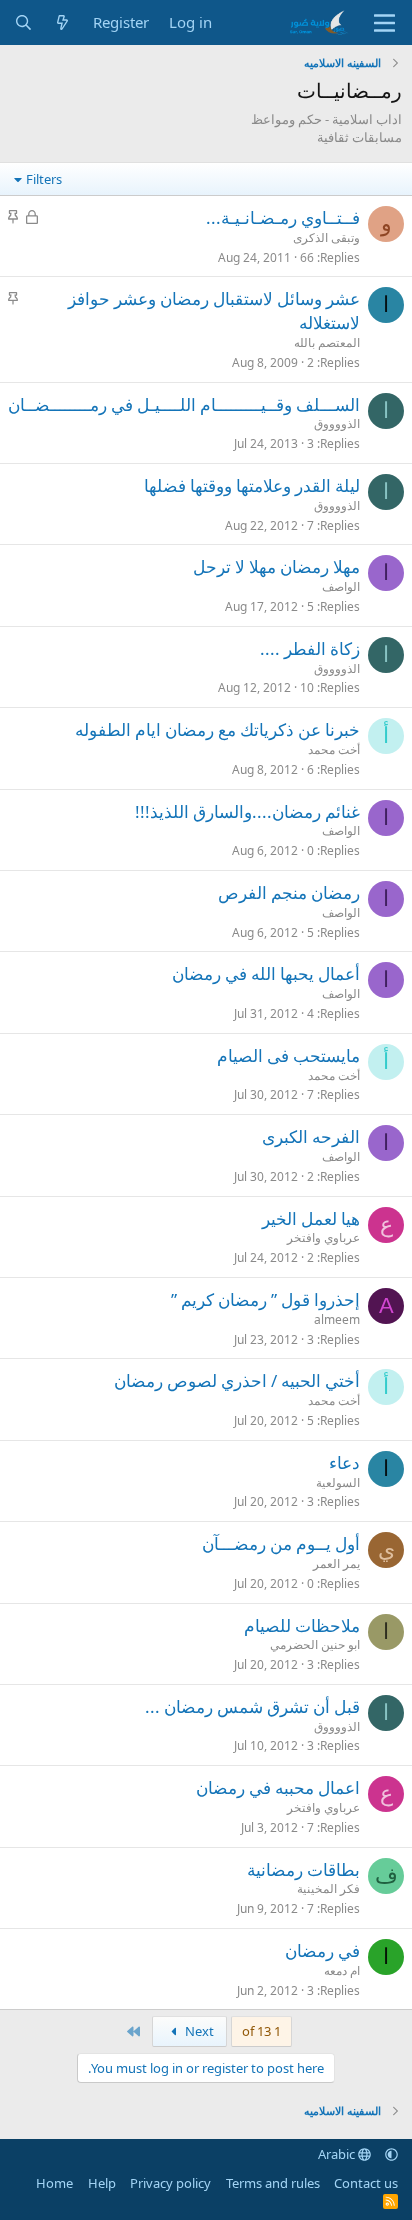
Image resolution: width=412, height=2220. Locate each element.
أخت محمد (334, 749)
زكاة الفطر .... (310, 648)
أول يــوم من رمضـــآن (281, 1543)
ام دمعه (342, 1970)
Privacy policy (170, 2183)
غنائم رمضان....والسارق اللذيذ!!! (247, 811)
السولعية (338, 1482)
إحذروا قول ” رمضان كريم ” (265, 1299)
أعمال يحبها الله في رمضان (266, 973)
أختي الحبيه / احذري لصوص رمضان (237, 1380)
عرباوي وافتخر (323, 1237)
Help (102, 2183)
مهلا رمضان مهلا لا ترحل (276, 566)
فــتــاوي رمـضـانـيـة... (283, 217)
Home (54, 2183)
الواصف (341, 586)
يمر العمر (336, 1563)
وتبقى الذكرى (326, 237)
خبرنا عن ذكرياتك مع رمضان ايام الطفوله (217, 729)
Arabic (338, 2154)
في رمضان (322, 1950)
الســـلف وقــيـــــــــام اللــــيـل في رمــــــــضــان (184, 404)
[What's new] (62, 22)
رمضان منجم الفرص (289, 892)
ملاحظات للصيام (302, 1625)
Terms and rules (273, 2183)
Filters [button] (44, 179)
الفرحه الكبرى (311, 1136)
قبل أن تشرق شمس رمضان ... (252, 1706)
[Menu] (384, 23)
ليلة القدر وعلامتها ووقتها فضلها (252, 485)
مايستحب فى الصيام (288, 1055)
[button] (391, 2154)
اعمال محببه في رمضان (278, 1787)
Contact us (366, 2183)
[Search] (23, 22)
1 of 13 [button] (261, 2031)
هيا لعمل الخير (311, 1218)
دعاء (344, 1462)
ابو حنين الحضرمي (315, 1644)
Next (198, 2031)
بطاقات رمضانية (303, 1869)
